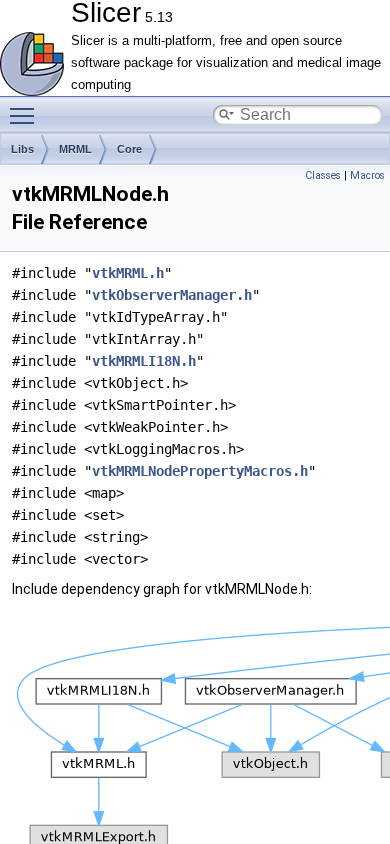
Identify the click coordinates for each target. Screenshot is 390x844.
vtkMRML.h (128, 273)
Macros (367, 175)
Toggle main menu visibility (26, 115)
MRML (75, 149)
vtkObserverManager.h (172, 295)
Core (129, 149)
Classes (323, 175)
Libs (22, 149)
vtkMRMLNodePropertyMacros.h (200, 471)
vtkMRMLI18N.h (144, 361)
